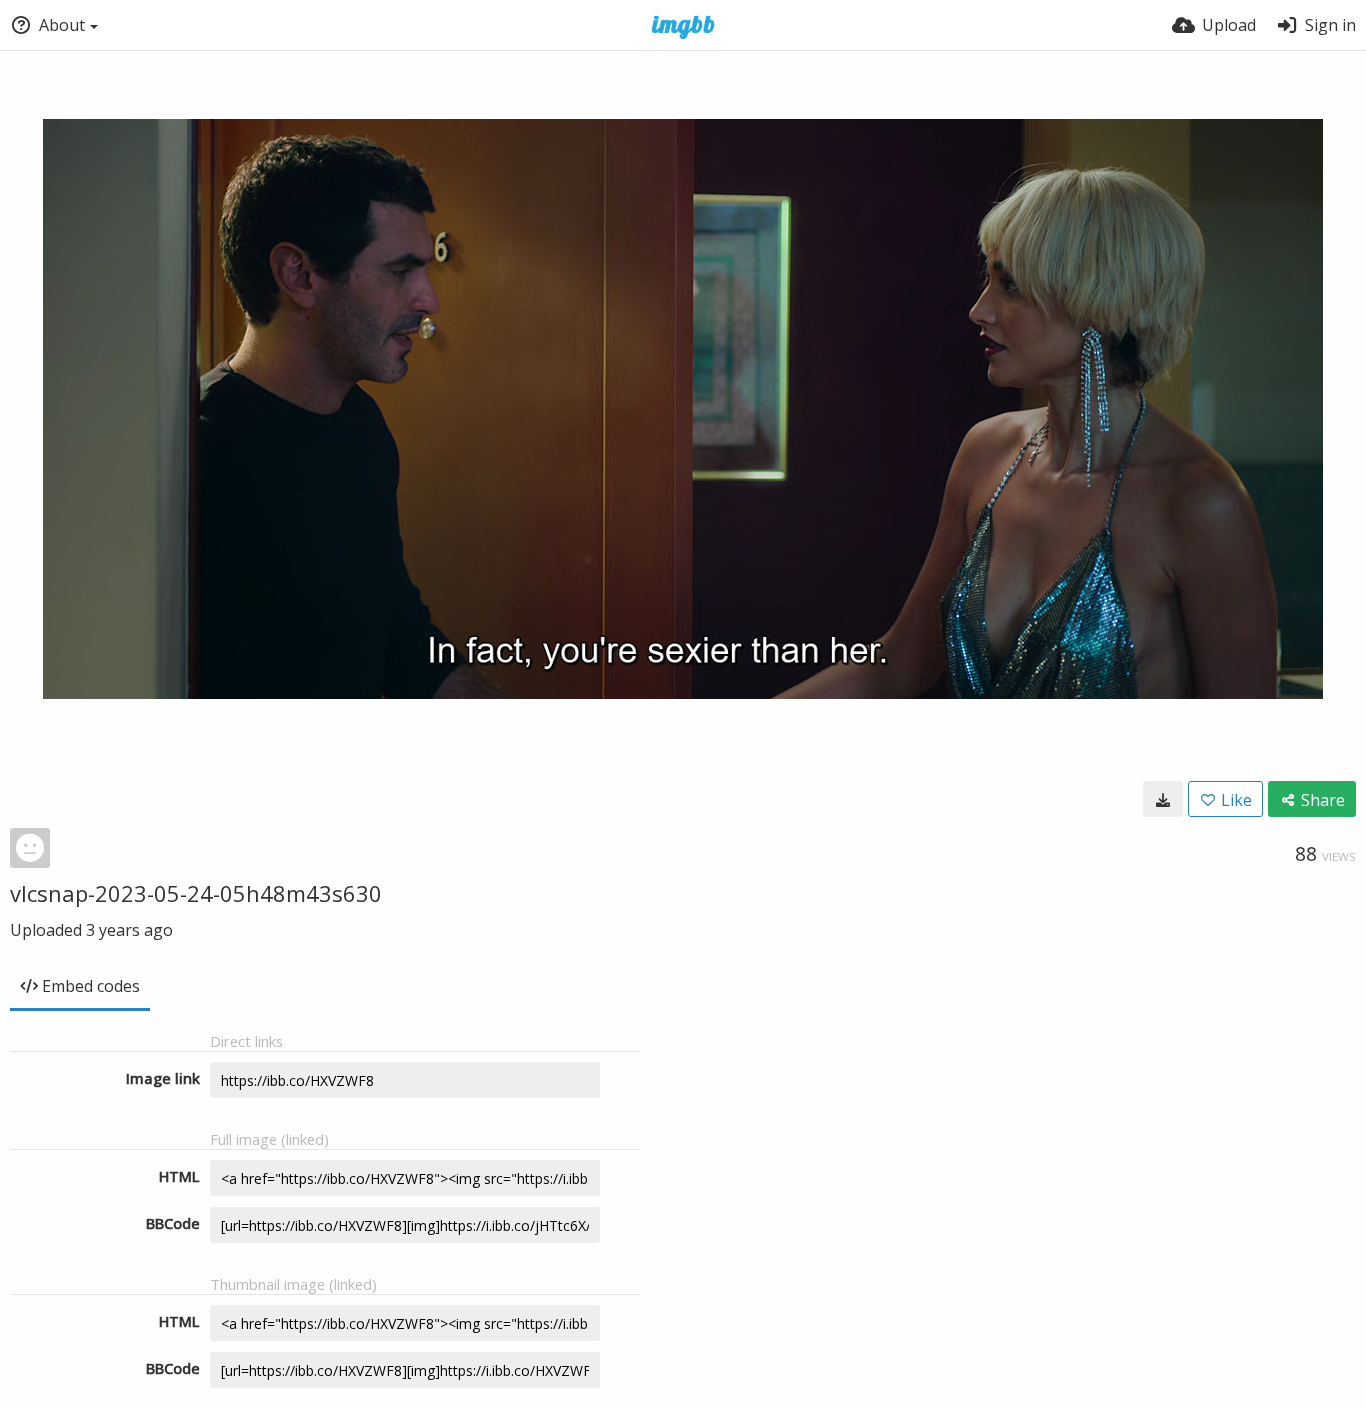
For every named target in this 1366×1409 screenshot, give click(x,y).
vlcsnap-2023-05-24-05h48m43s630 (196, 893)
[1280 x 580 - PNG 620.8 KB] (1163, 799)
